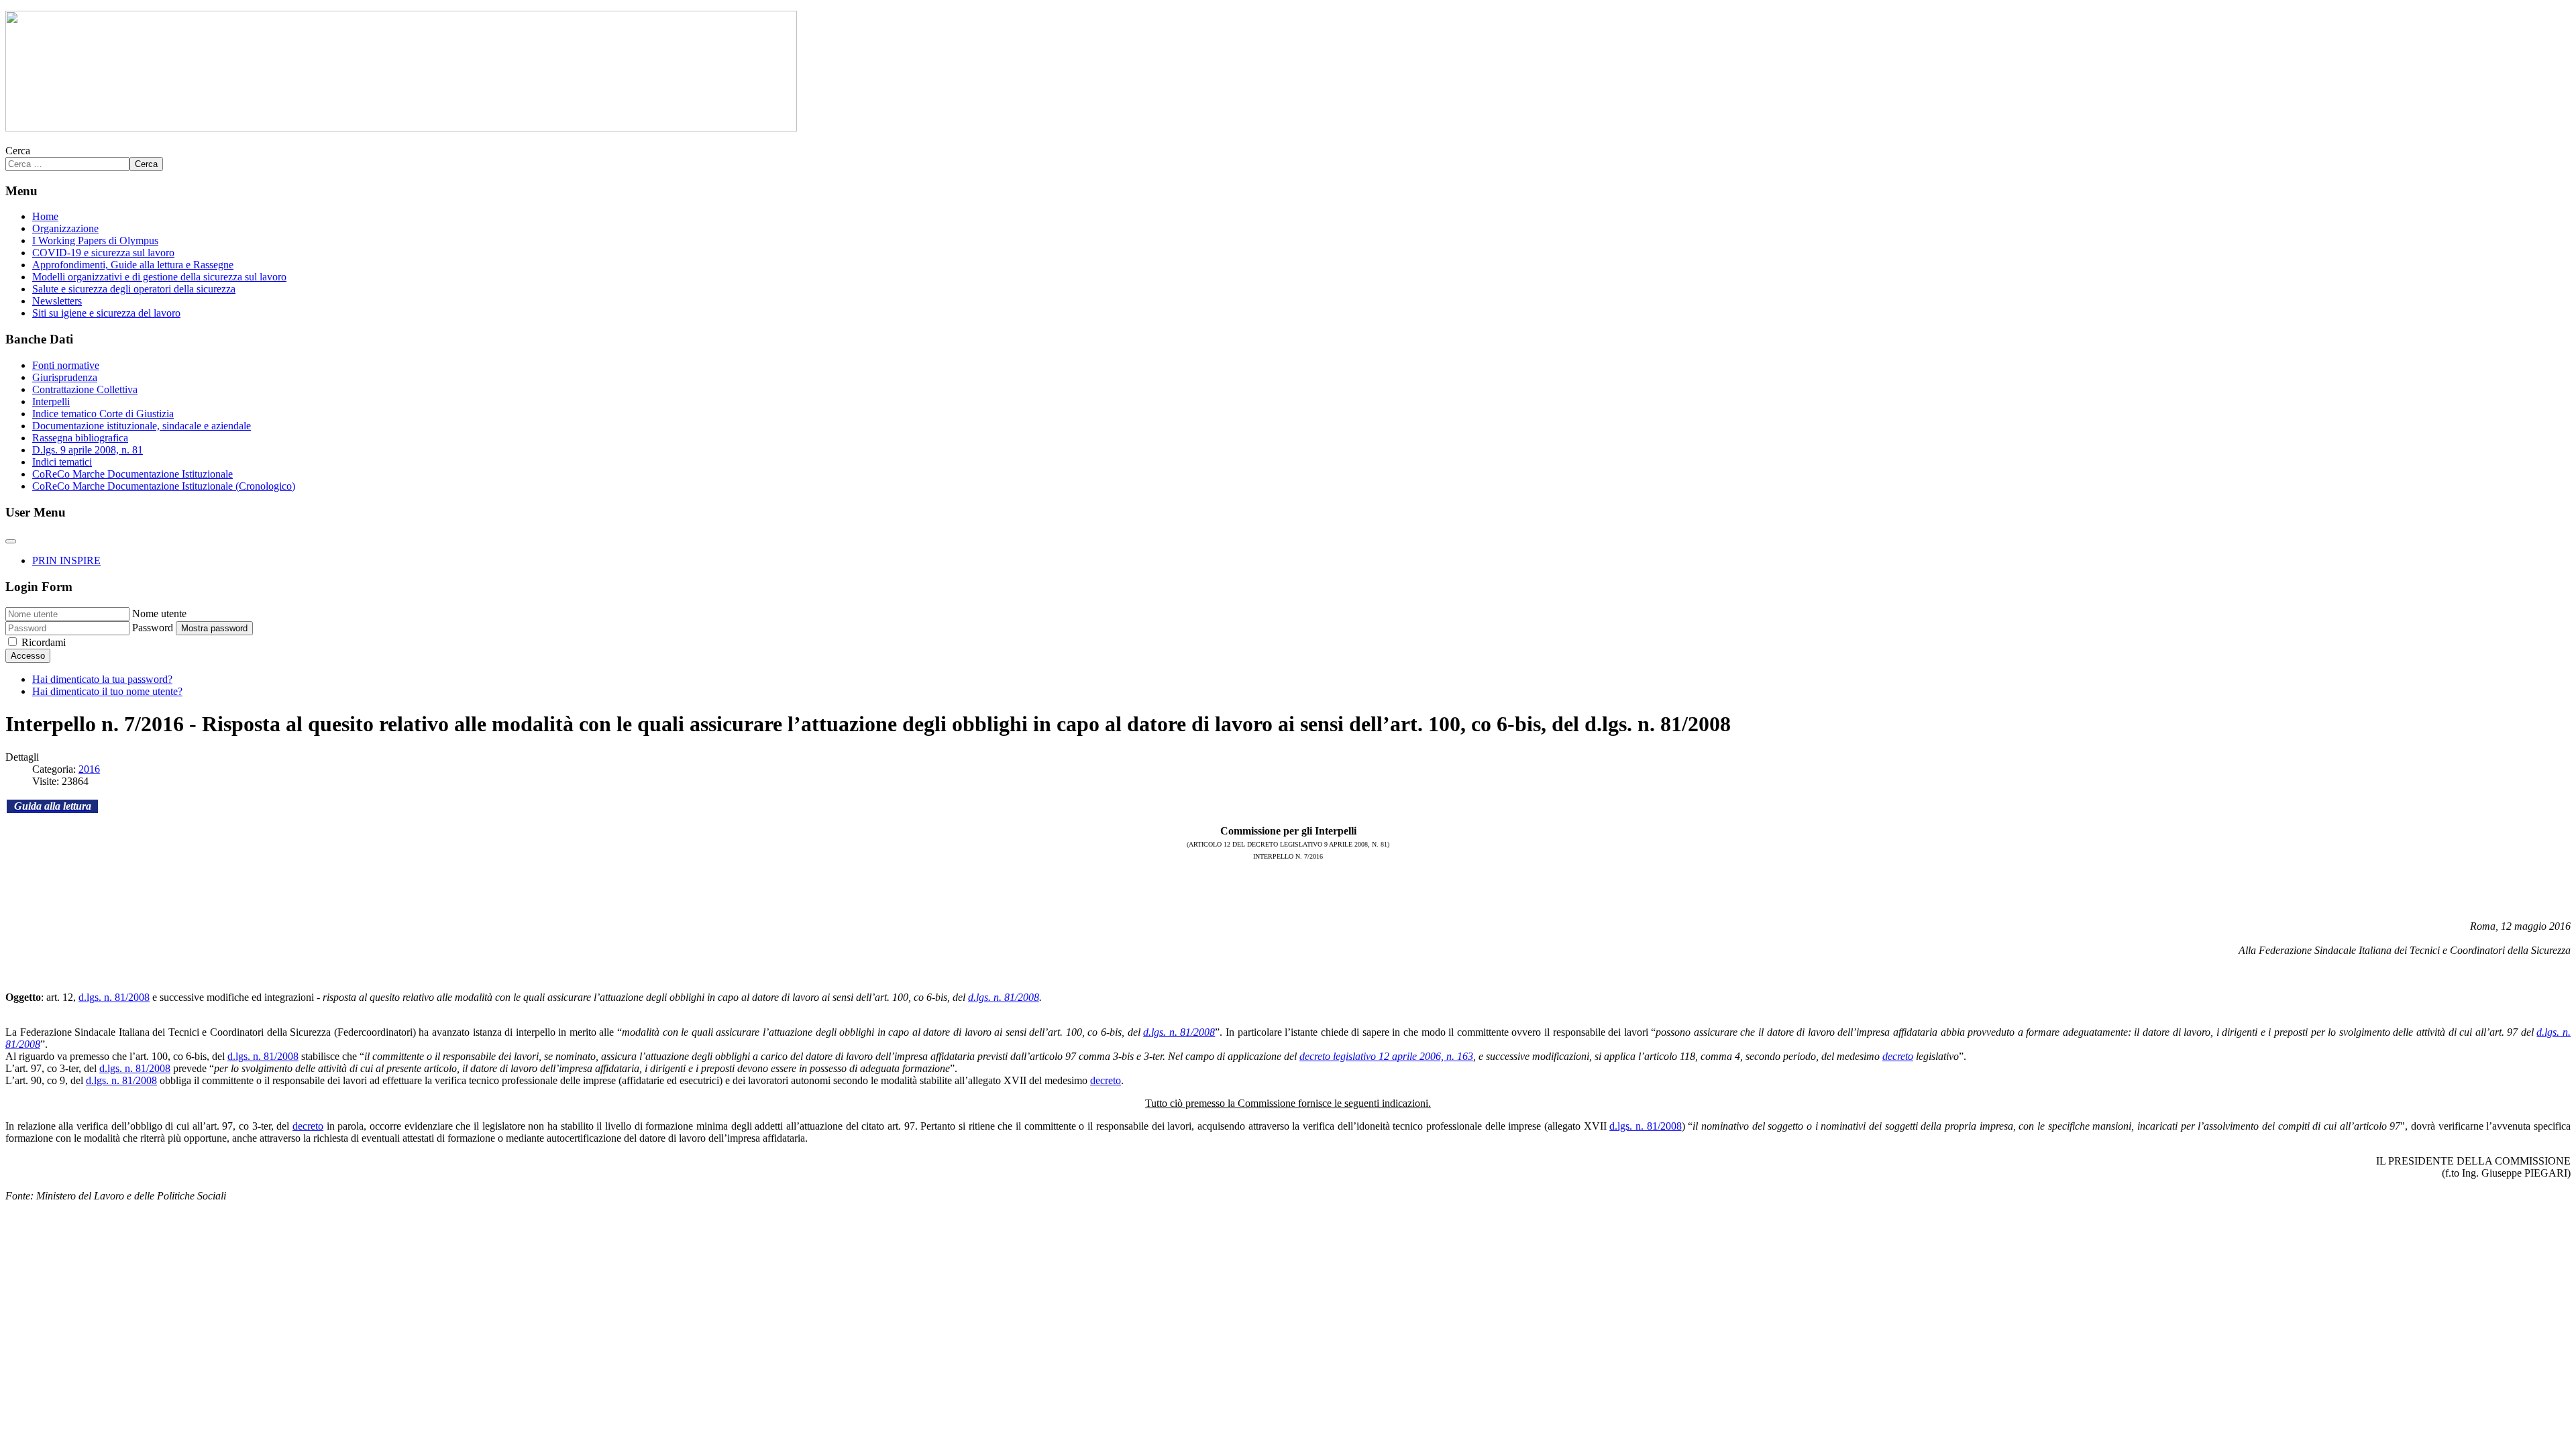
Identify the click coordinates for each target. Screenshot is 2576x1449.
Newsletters (57, 301)
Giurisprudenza (65, 377)
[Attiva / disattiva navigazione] (11, 541)
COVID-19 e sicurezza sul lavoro (103, 253)
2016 (89, 769)
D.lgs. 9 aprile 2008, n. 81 (88, 450)
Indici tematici (62, 462)
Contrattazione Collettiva (85, 389)
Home (45, 216)
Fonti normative (66, 365)
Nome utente (159, 613)
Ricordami (44, 642)
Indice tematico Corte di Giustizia (103, 414)
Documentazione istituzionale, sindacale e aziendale (142, 426)
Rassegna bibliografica (80, 438)
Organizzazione (65, 228)
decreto (1898, 1056)
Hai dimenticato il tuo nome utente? (107, 691)
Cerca (18, 151)
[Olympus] (401, 128)
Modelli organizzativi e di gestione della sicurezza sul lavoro (159, 277)
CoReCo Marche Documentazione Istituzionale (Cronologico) (164, 486)
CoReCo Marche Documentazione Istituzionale (132, 474)
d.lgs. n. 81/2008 (114, 997)
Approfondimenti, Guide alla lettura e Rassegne (133, 265)
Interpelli (51, 401)
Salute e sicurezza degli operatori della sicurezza (134, 289)
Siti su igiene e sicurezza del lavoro (106, 313)
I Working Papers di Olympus (95, 240)
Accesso (28, 656)
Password (153, 628)
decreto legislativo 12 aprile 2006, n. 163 (1386, 1056)
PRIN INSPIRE (66, 560)
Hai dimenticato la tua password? (102, 679)
